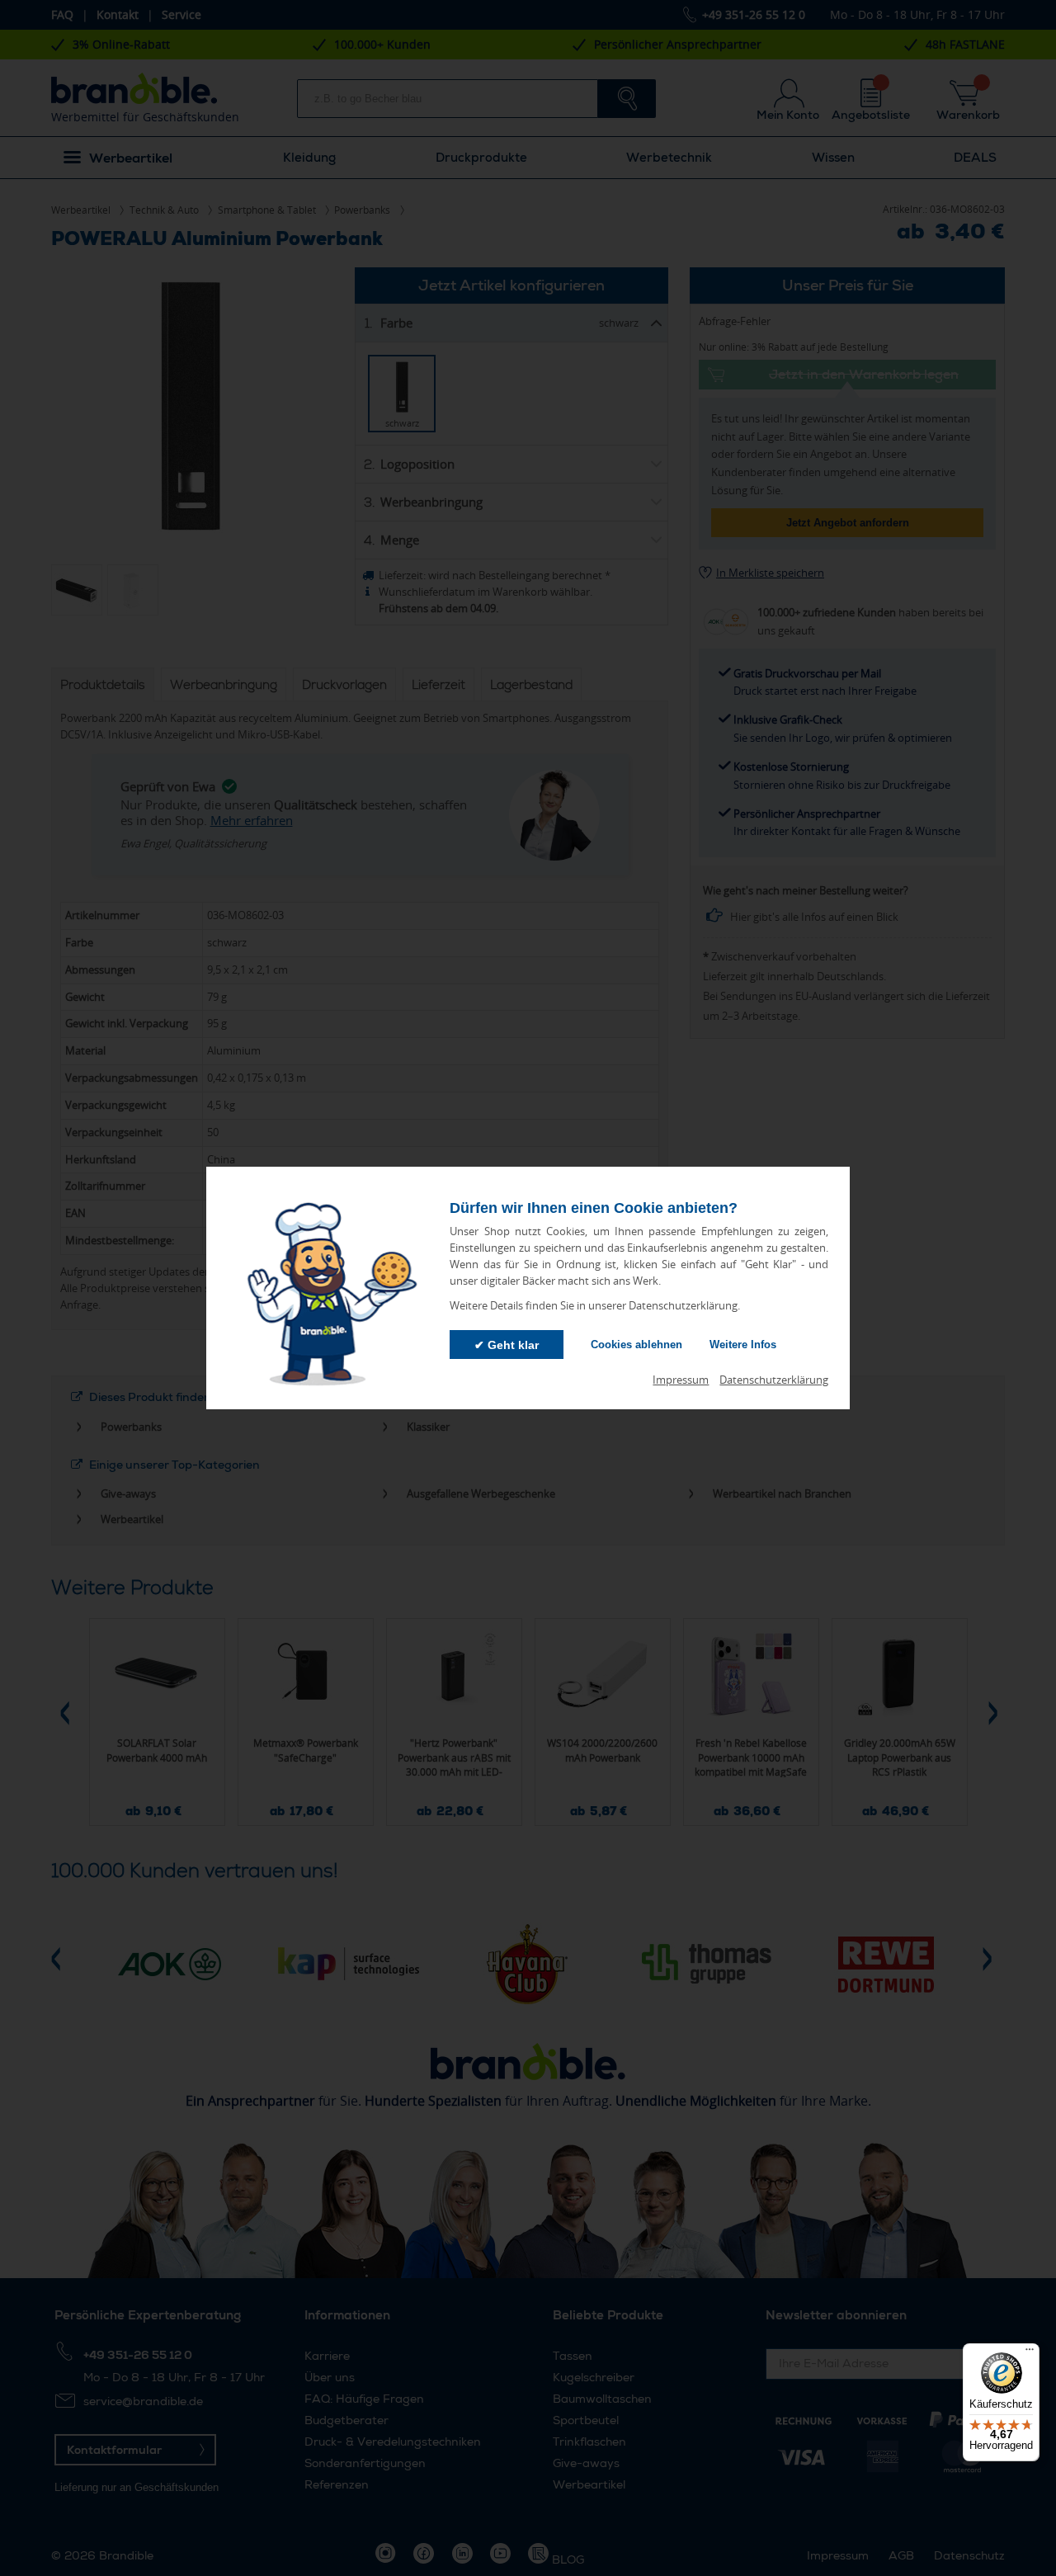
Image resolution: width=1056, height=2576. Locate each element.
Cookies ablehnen (636, 1345)
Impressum (681, 1380)
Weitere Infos (743, 1345)
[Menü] (1030, 2353)
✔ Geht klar (507, 1345)
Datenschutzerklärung (774, 1380)
